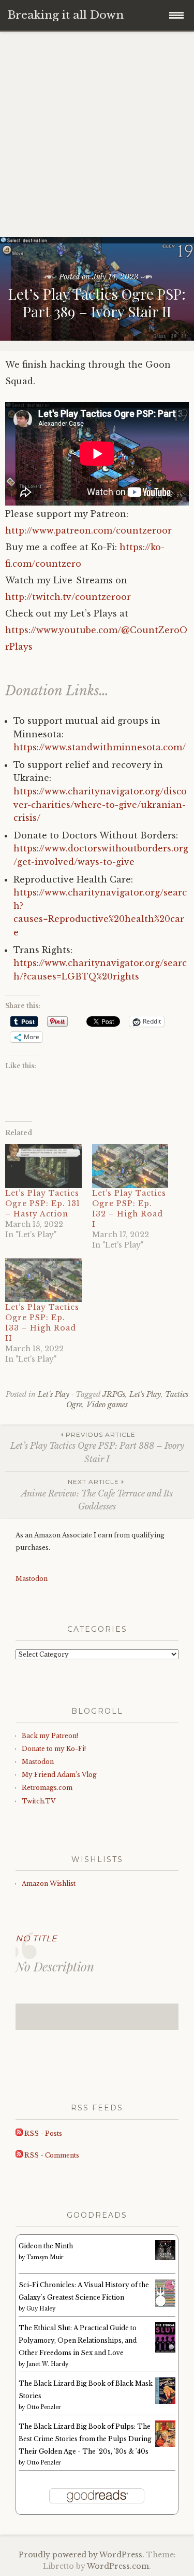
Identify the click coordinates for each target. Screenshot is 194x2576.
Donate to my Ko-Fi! (54, 1749)
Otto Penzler (44, 2407)
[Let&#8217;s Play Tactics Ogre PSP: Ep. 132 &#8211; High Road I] (130, 1166)
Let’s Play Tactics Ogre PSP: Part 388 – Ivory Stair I (97, 1447)
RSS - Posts (42, 2133)
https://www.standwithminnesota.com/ (100, 747)
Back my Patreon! (50, 1736)
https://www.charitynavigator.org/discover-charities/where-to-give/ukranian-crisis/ (100, 804)
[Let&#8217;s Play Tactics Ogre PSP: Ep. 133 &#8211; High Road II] (43, 1280)
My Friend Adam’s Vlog (59, 1775)
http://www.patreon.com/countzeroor (88, 530)
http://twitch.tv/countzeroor (68, 597)
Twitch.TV (39, 1801)
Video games (107, 1405)
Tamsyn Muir (45, 2257)
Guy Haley (41, 2309)
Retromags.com (47, 1788)
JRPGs (114, 1394)
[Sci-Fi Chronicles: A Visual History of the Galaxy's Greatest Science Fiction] (165, 2305)
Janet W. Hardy (47, 2364)
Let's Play (54, 1394)
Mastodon (32, 1579)
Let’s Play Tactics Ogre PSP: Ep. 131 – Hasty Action (43, 1203)
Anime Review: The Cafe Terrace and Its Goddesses (97, 1495)
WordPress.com (118, 2566)
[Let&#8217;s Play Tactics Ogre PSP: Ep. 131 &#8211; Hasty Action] (43, 1166)
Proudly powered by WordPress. (81, 2555)
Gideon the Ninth (46, 2246)
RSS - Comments (51, 2155)
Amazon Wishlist (49, 1884)
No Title (36, 1938)
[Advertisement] (97, 135)
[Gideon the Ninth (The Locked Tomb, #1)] (165, 2258)
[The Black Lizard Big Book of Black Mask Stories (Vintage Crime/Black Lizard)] (165, 2402)
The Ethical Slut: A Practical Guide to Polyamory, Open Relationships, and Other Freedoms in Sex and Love (78, 2340)
